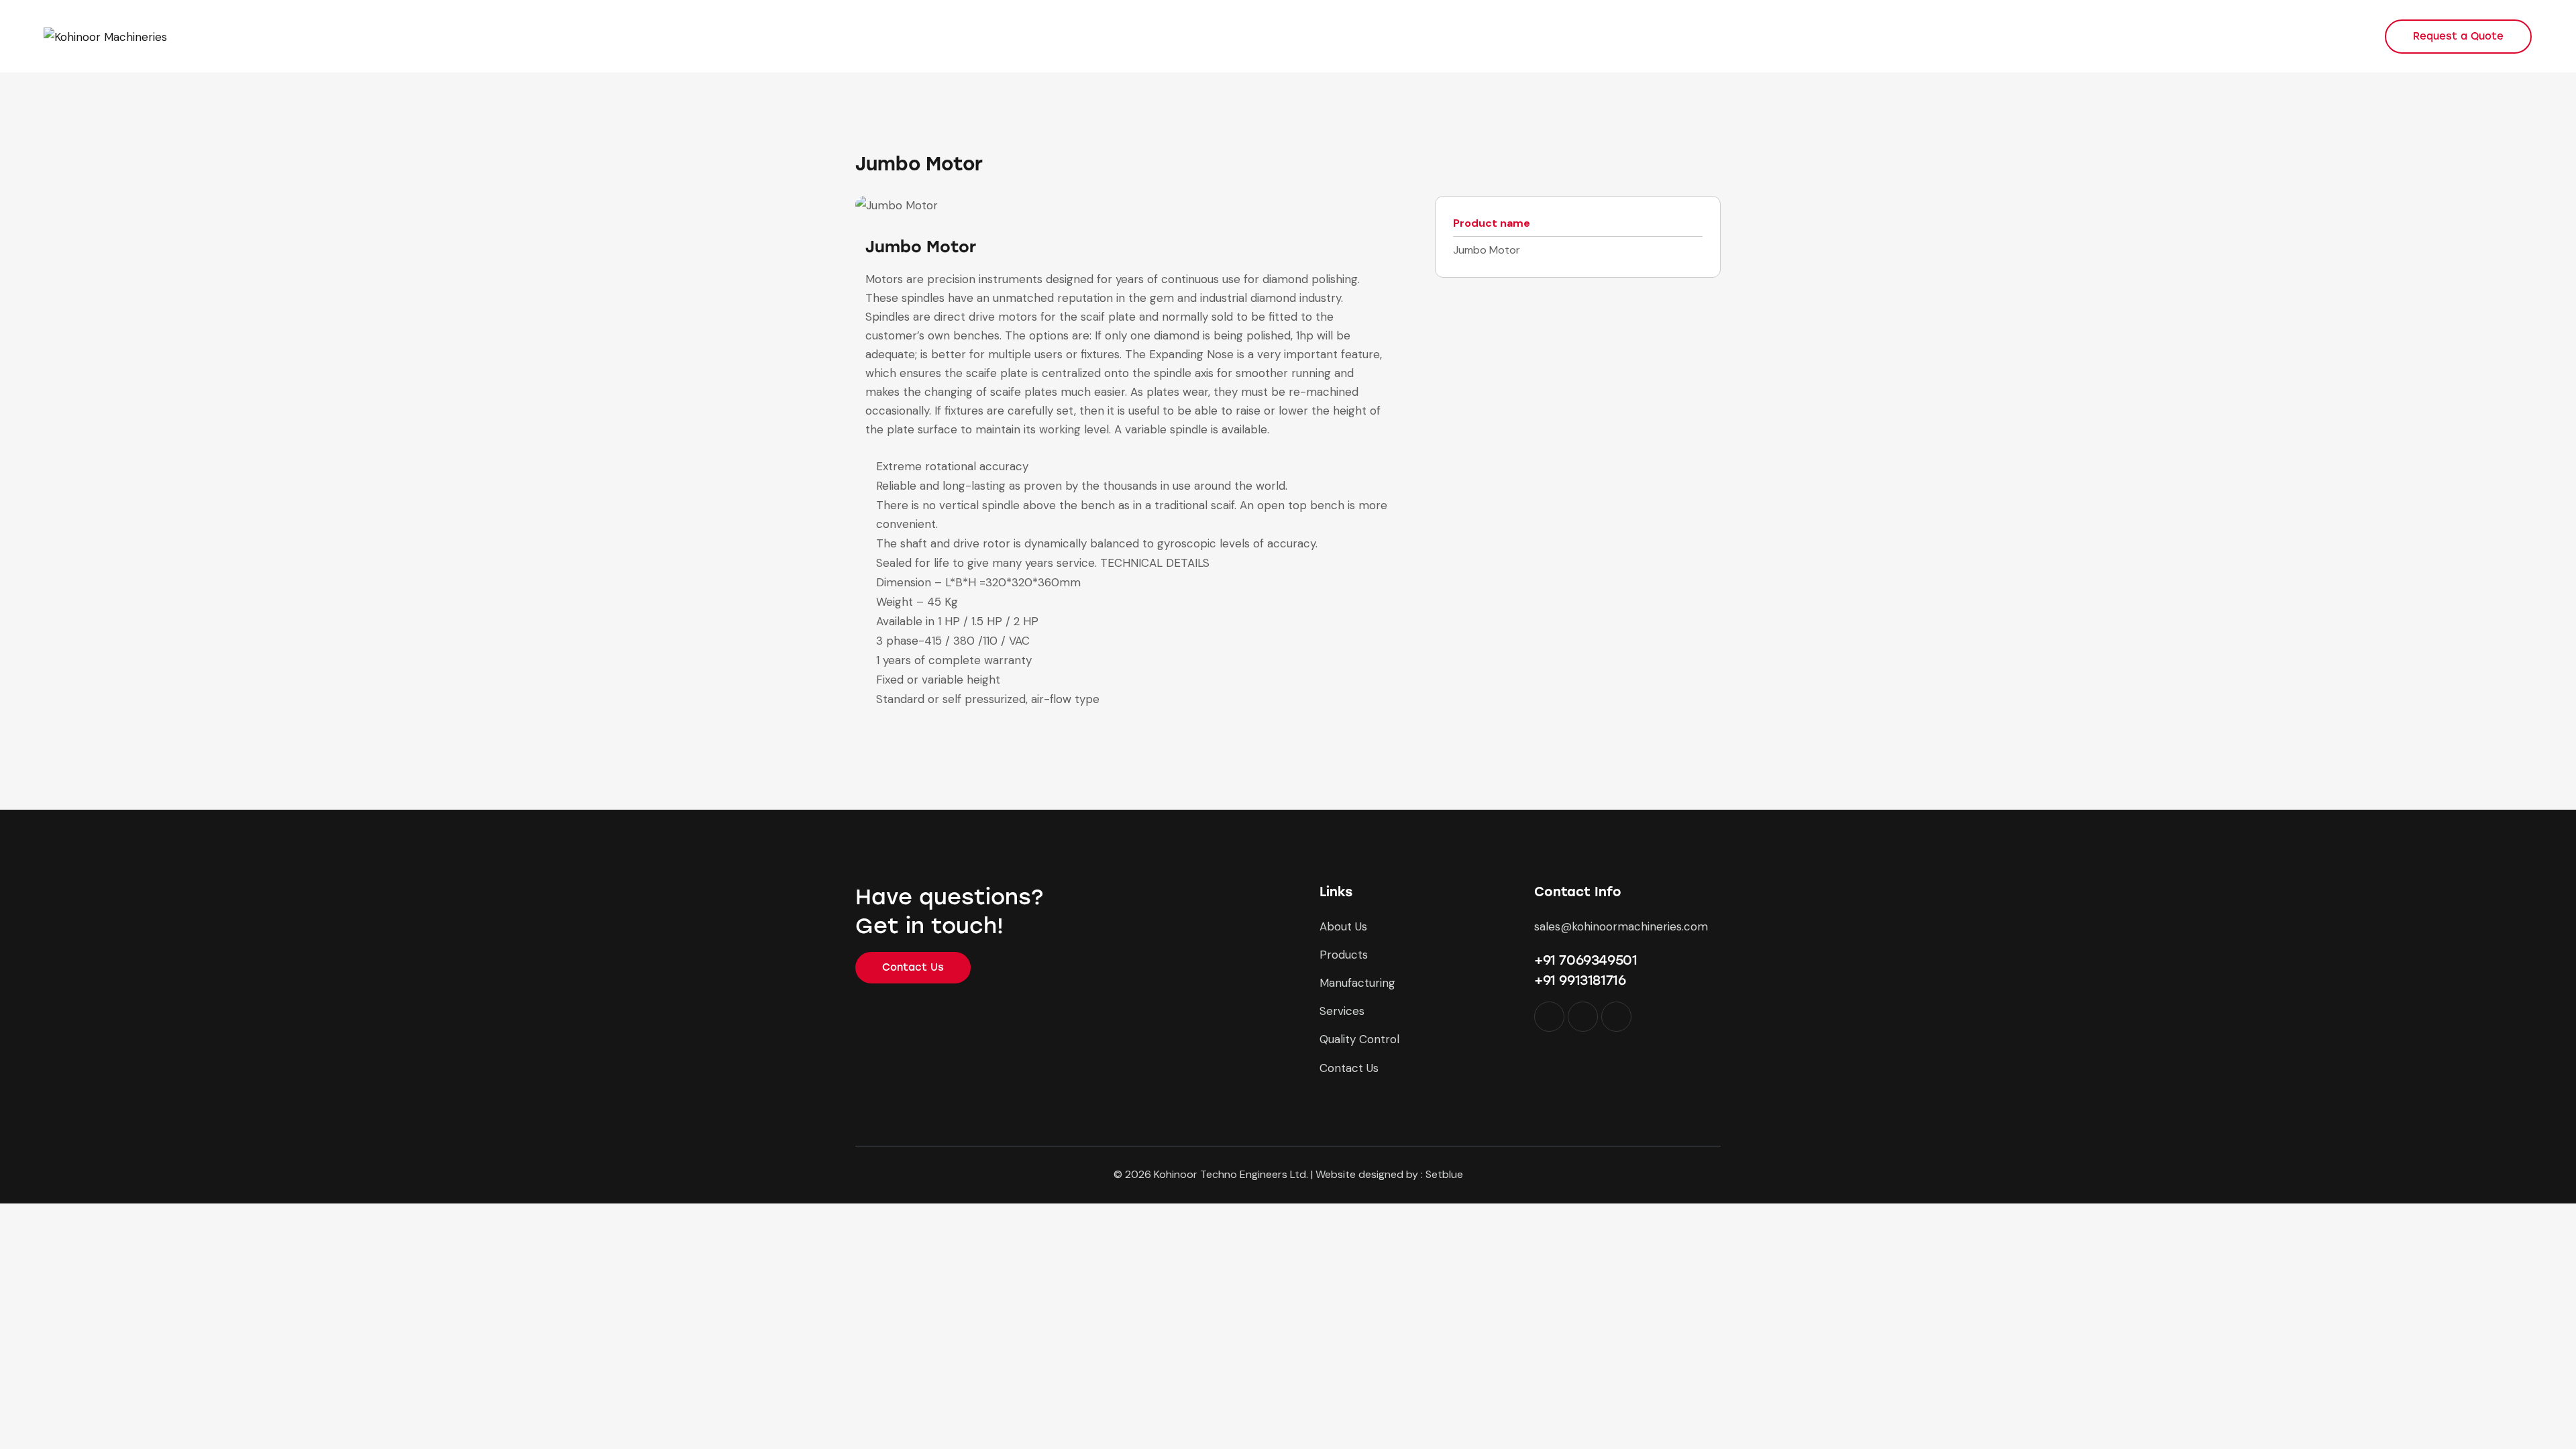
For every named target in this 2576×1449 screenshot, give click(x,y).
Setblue (1444, 1174)
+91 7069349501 (1586, 960)
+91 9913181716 (1580, 980)
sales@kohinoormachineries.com (1621, 926)
